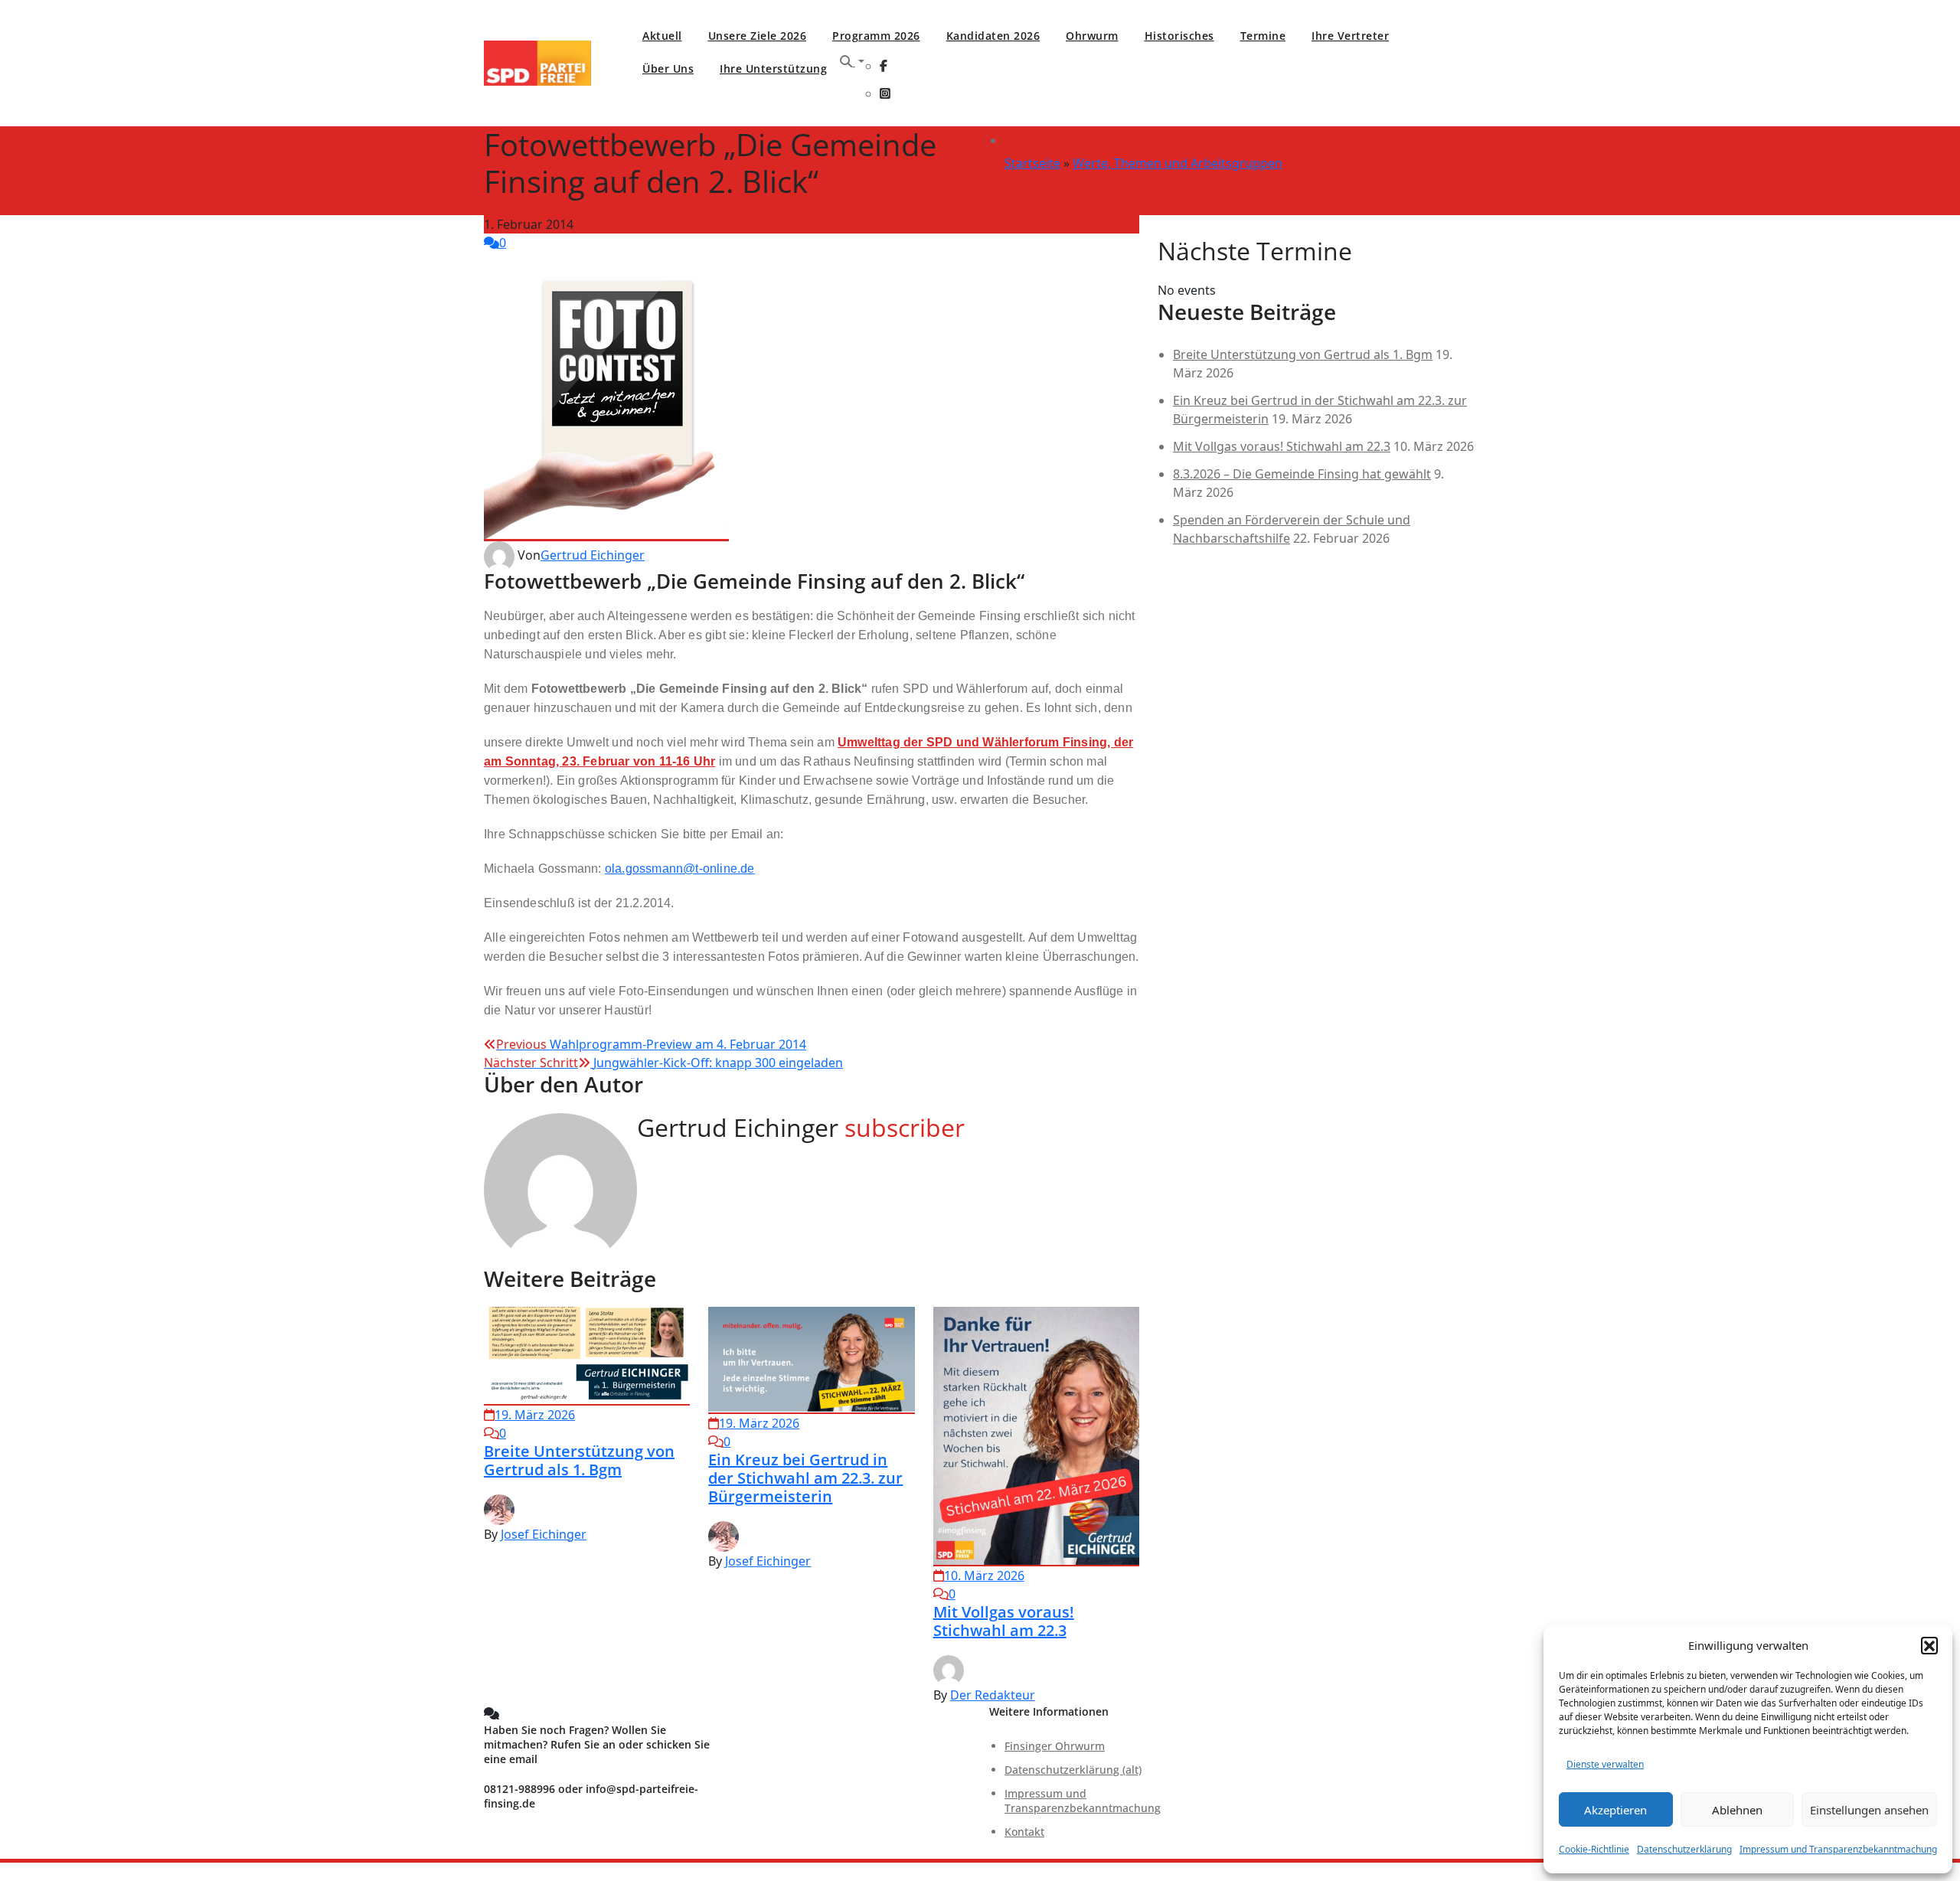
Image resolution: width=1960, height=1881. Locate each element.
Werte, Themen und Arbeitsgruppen (1178, 163)
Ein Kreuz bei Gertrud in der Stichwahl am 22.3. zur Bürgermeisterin (805, 1478)
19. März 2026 (535, 1415)
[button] (1929, 1645)
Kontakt (1024, 1832)
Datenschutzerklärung (1684, 1849)
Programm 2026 (876, 36)
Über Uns (668, 69)
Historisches (1179, 36)
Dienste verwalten (1605, 1764)
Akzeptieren (1615, 1810)
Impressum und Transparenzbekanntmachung (1838, 1849)
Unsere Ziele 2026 (758, 36)
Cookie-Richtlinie (1594, 1849)
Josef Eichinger (544, 1534)
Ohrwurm (1092, 36)
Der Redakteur (993, 1695)
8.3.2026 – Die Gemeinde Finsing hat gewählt (1302, 474)
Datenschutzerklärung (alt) (1073, 1770)
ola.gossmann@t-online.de (680, 869)
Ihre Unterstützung (773, 69)
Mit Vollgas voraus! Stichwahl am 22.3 (1004, 1621)
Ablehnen (1737, 1810)
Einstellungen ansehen (1869, 1810)
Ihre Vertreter (1350, 36)
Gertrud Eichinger (593, 555)
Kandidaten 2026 (993, 36)
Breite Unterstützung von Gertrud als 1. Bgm (579, 1460)
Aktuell (662, 36)
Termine (1263, 36)
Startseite (1032, 163)
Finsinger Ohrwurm (1055, 1746)
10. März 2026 (984, 1576)
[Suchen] (852, 61)
